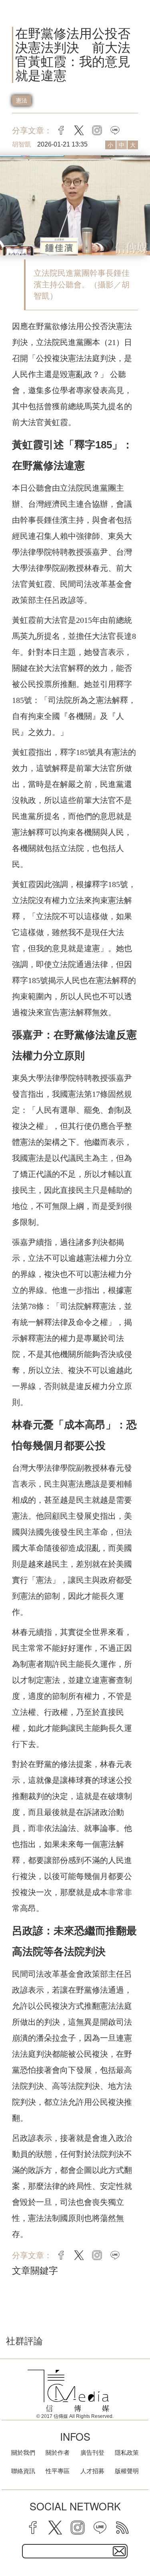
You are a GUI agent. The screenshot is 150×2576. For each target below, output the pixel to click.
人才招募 (92, 2471)
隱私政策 (127, 2453)
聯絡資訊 (23, 2471)
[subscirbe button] (119, 2551)
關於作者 (58, 2453)
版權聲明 (127, 2471)
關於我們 (23, 2453)
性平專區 (58, 2471)
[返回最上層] (138, 2542)
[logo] (68, 2391)
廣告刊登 (92, 2453)
